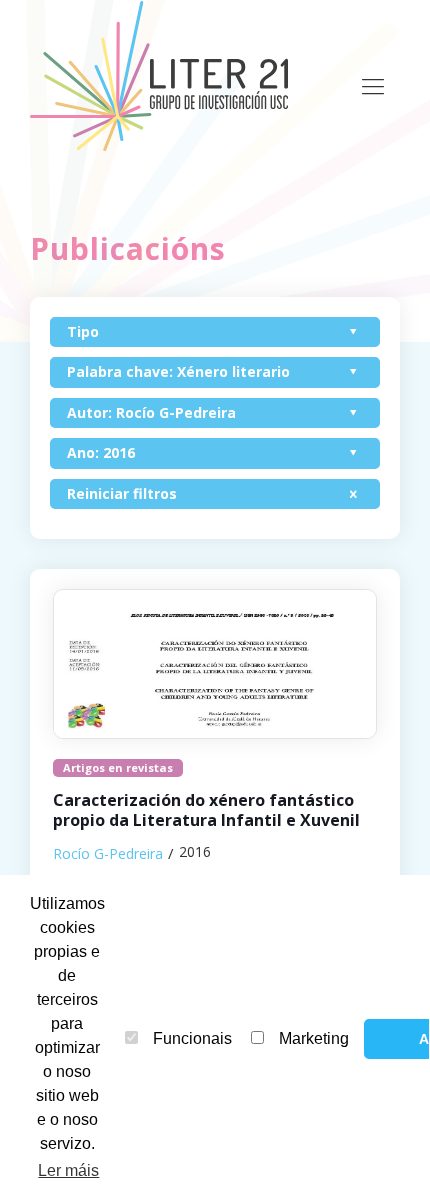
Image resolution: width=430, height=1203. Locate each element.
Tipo (83, 331)
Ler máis (68, 1170)
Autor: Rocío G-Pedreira (151, 412)
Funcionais (192, 1038)
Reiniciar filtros (122, 493)
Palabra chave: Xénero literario (178, 371)
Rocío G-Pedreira (108, 853)
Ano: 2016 (101, 452)
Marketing (314, 1038)
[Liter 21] (165, 75)
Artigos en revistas (118, 767)
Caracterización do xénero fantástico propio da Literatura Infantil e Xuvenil (206, 810)
